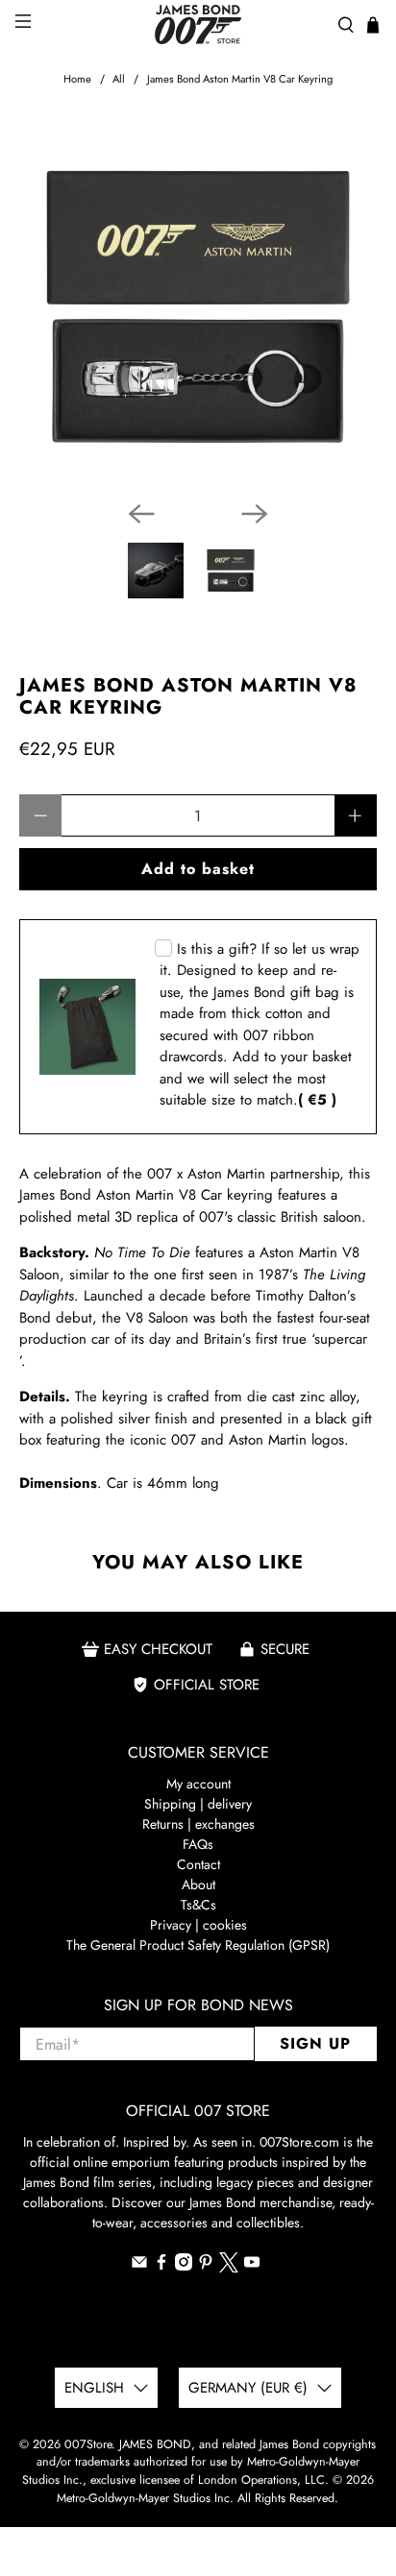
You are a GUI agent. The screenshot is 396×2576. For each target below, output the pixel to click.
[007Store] (198, 24)
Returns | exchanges (198, 1824)
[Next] (255, 514)
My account (198, 1784)
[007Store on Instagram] (184, 2266)
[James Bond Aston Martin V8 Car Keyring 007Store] (198, 307)
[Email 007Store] (139, 2266)
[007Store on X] (229, 2268)
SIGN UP (315, 2043)
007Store (88, 2444)
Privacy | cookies (198, 1925)
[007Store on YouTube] (252, 2266)
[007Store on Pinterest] (206, 2266)
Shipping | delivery (198, 1804)
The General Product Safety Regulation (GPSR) (198, 1945)
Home (77, 79)
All (119, 79)
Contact (198, 1864)
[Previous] (141, 514)
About (198, 1884)
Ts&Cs (198, 1905)
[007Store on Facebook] (161, 2266)
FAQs (198, 1844)
